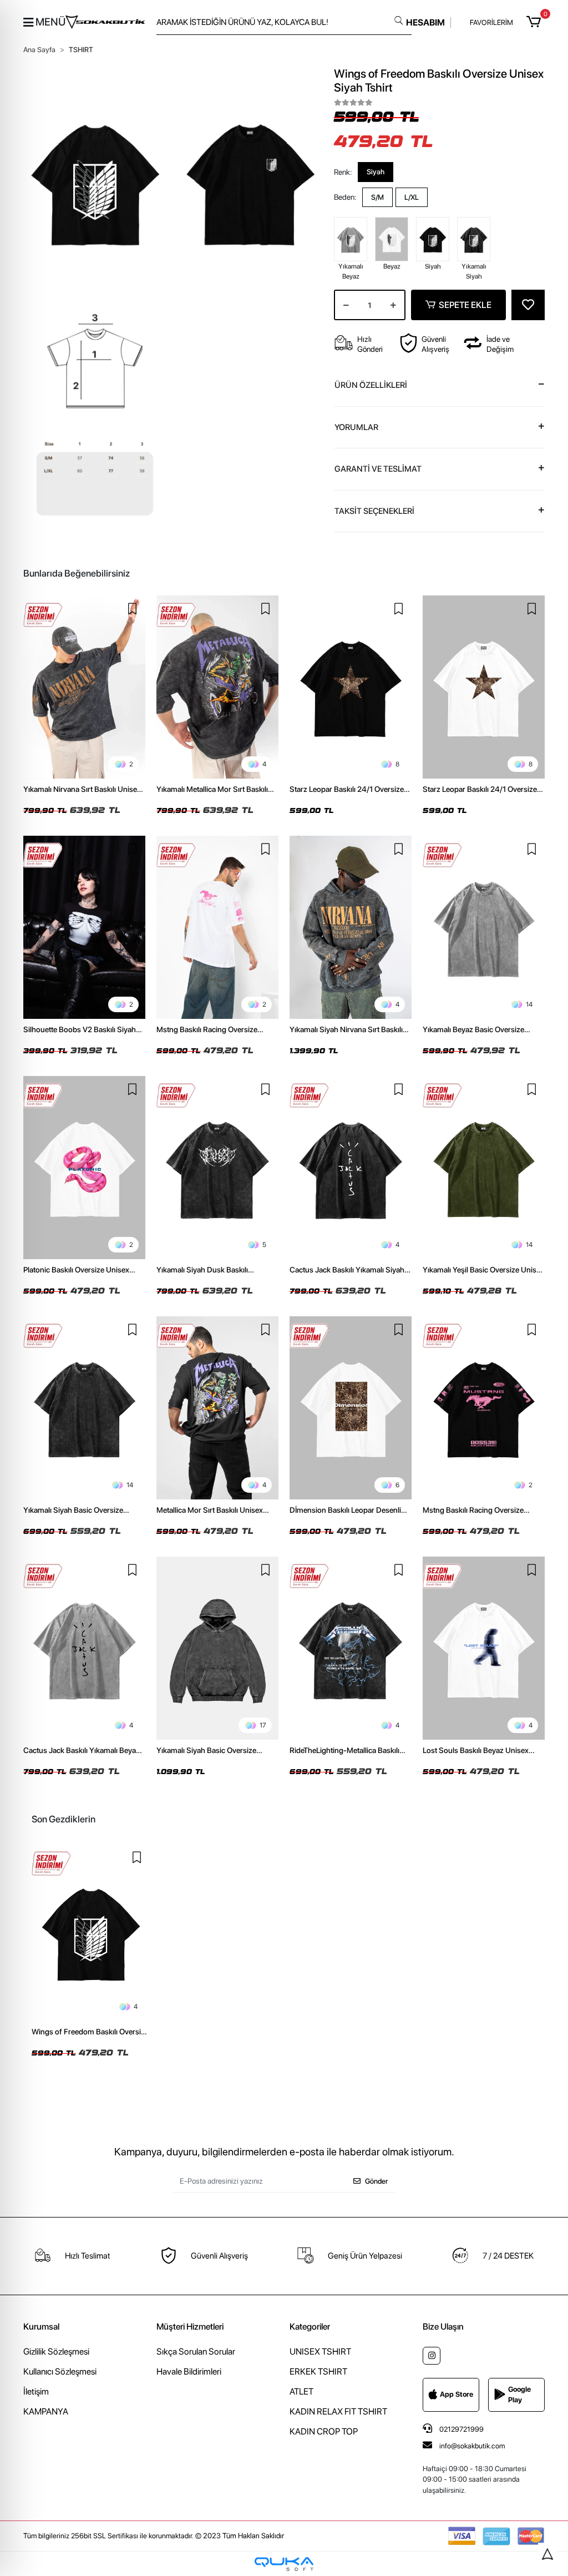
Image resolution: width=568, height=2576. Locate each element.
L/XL (412, 197)
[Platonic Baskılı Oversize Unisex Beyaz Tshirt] (84, 1168)
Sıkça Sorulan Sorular (196, 2352)
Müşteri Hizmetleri (190, 2327)
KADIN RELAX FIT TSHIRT (338, 2411)
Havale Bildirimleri (189, 2372)
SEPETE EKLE (465, 305)
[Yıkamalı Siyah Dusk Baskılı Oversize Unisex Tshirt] (217, 1168)
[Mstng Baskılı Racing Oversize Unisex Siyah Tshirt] (484, 1408)
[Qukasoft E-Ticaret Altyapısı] (284, 2564)
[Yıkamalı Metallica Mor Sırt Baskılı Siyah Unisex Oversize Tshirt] (217, 687)
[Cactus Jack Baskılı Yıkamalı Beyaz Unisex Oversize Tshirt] (84, 1648)
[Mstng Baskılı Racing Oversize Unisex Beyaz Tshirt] (217, 927)
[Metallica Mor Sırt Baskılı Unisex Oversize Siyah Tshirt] (217, 1408)
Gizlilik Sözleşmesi (56, 2352)
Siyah (376, 172)
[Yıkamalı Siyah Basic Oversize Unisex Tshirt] (84, 1408)
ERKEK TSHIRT (318, 2372)
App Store (457, 2394)
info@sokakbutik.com (472, 2446)
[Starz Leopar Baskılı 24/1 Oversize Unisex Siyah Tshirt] (351, 687)
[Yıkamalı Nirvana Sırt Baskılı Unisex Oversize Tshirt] (84, 687)
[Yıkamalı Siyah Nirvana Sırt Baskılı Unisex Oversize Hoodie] (351, 927)
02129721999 (461, 2429)
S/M (377, 197)
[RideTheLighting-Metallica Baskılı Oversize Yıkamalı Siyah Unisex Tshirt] (351, 1648)
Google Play (519, 2395)
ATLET (301, 2391)
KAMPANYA (46, 2411)
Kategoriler (310, 2327)
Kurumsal (41, 2327)
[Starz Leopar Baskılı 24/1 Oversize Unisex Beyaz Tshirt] (484, 687)
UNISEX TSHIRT (320, 2352)
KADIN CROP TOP (324, 2431)
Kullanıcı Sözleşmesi (60, 2372)
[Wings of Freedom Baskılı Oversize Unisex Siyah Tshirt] (91, 1933)
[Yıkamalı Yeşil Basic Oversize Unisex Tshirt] (484, 1168)
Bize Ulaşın (443, 2327)
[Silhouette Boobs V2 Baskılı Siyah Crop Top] (84, 927)
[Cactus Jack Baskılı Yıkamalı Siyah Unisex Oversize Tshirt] (351, 1168)
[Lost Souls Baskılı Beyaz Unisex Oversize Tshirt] (484, 1648)
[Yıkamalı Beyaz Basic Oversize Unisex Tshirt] (484, 927)
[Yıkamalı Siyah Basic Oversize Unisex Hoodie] (217, 1648)
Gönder (376, 2181)
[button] (536, 22)
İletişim (36, 2391)
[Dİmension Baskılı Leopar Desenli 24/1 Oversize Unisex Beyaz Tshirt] (351, 1408)
